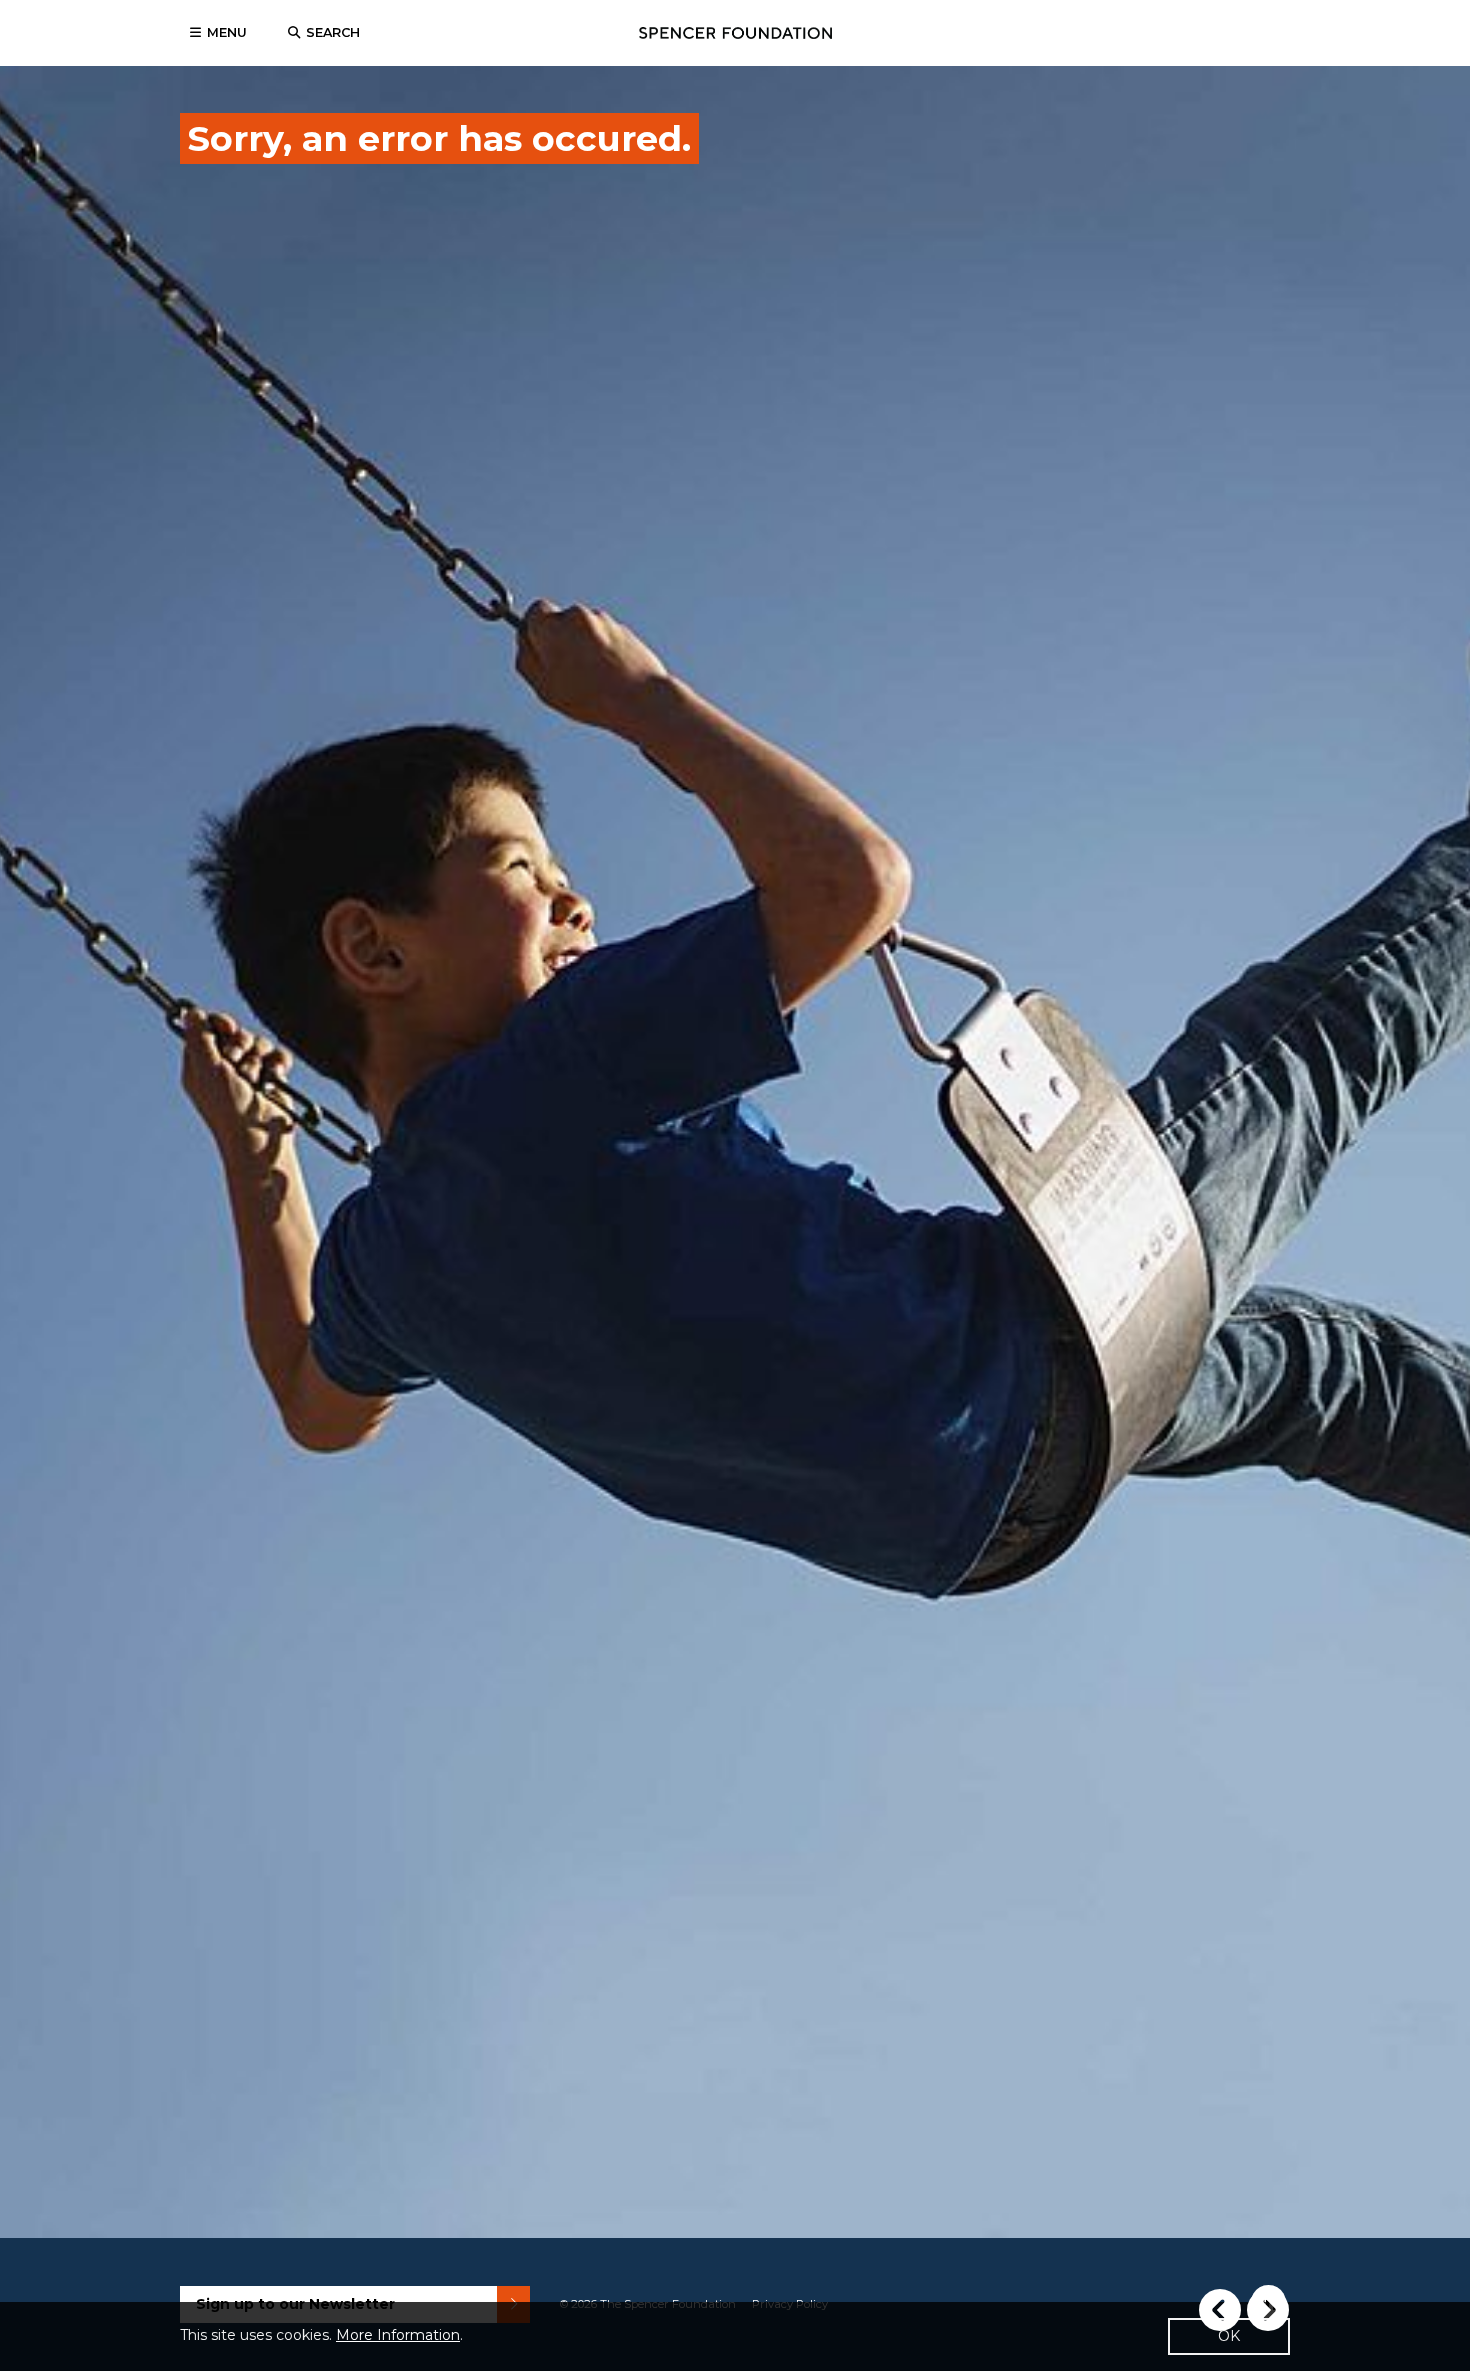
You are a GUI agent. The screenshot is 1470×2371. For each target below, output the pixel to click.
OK (1229, 2336)
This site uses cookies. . (321, 2335)
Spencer (735, 33)
